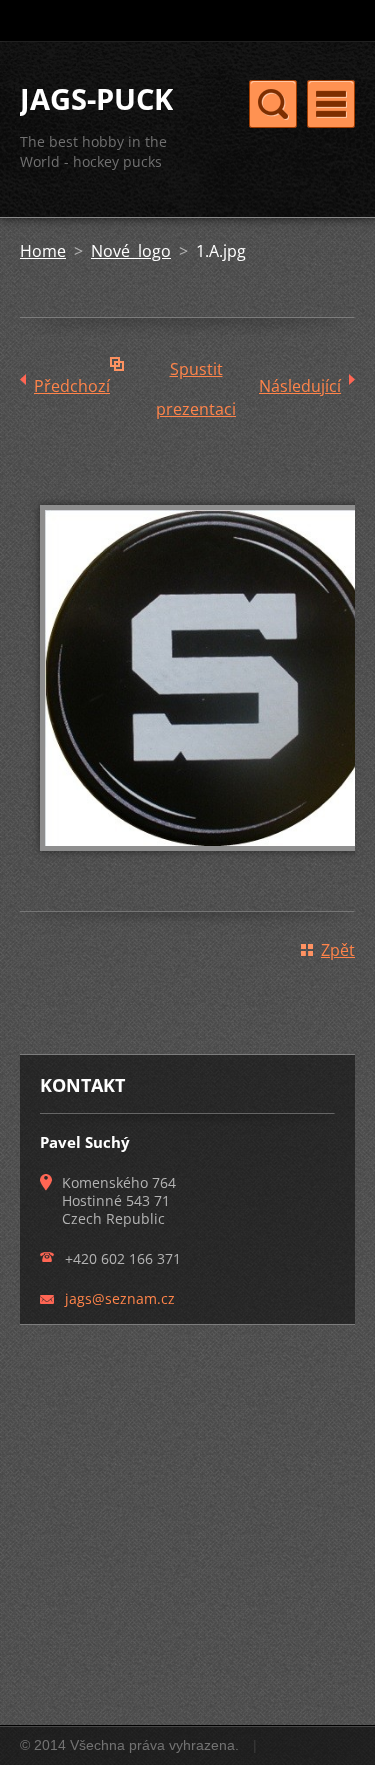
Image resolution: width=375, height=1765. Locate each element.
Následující (300, 386)
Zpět (338, 950)
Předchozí (72, 386)
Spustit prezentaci (196, 373)
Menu (331, 104)
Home (43, 251)
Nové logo (131, 251)
